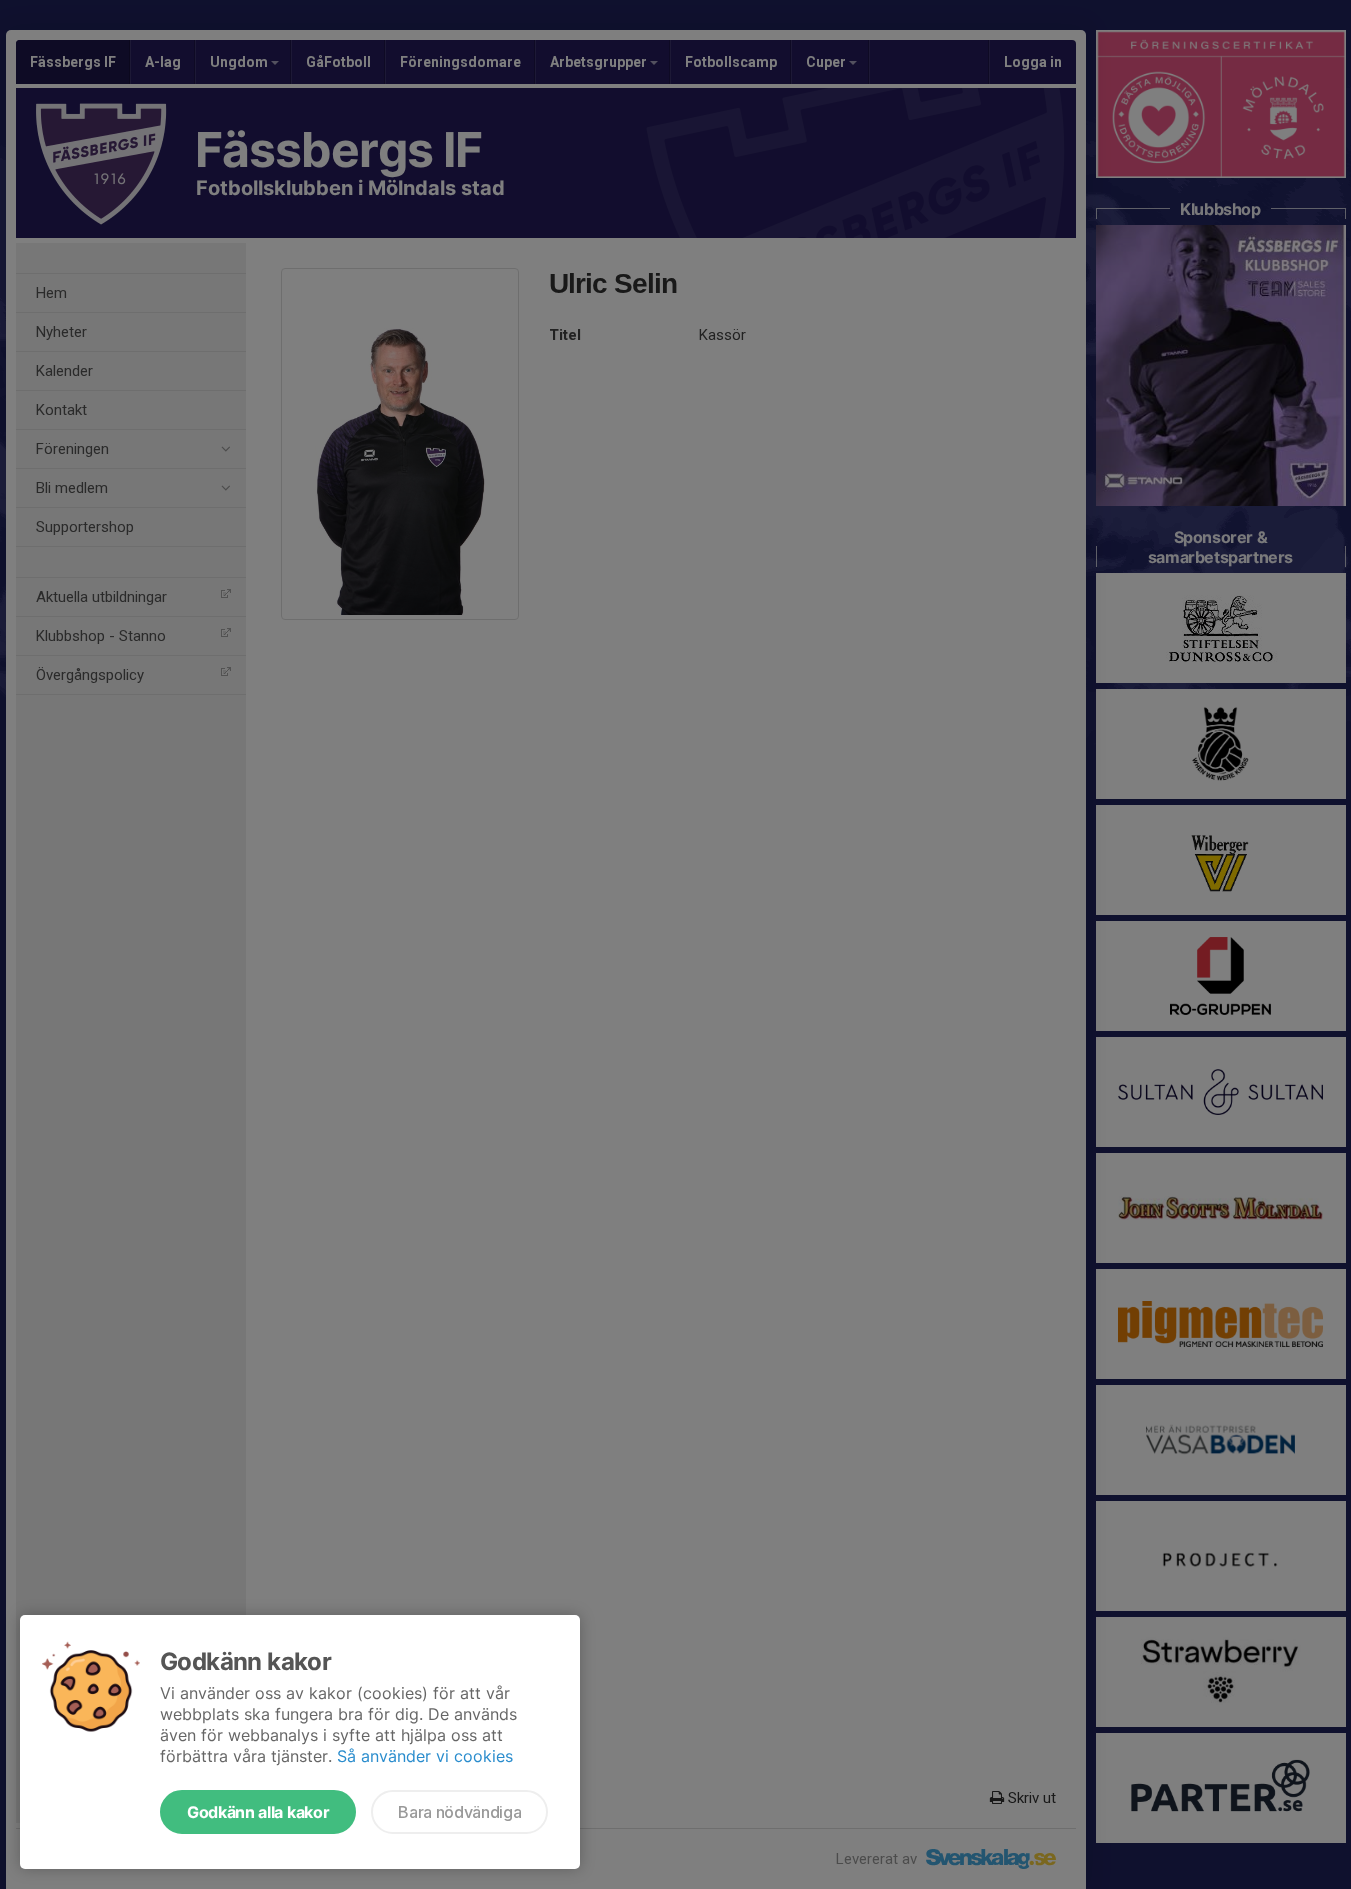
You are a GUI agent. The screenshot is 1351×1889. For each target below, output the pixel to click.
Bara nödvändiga (459, 1812)
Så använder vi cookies (425, 1756)
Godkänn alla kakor (258, 1812)
